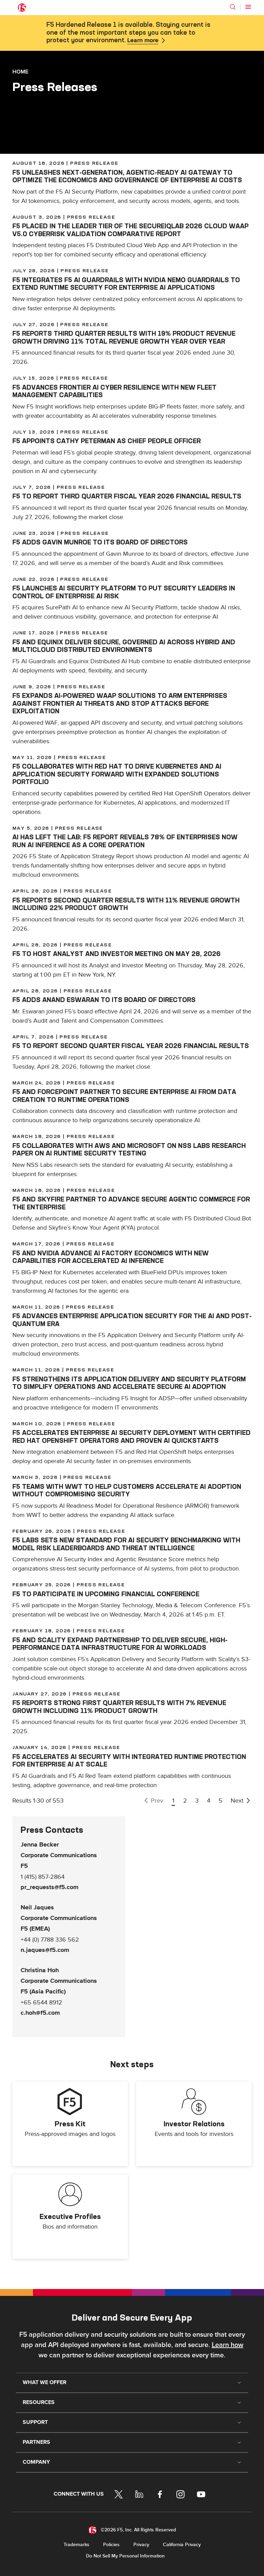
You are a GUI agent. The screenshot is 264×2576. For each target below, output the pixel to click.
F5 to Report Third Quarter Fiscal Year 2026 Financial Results (127, 496)
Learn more (143, 41)
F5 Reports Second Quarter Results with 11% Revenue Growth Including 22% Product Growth (126, 904)
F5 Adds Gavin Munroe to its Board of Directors (100, 542)
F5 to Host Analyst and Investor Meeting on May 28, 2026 (117, 954)
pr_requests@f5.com (49, 1887)
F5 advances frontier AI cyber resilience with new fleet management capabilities (114, 391)
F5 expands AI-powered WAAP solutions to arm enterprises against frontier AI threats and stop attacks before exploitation (120, 703)
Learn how (228, 2345)
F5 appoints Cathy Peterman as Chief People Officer (107, 441)
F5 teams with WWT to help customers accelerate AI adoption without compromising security (127, 1491)
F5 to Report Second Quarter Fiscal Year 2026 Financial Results (131, 1046)
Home (20, 71)
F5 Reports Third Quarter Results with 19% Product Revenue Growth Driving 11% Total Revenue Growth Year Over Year (124, 337)
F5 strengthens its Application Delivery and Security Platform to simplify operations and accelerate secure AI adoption (129, 1383)
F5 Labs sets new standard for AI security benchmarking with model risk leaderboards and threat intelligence (126, 1544)
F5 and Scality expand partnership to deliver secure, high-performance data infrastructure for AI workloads (120, 1644)
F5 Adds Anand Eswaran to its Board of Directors (104, 1000)
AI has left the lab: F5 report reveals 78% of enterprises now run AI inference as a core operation (125, 841)
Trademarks (76, 2545)
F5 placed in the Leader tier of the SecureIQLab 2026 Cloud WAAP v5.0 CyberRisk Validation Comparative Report (130, 230)
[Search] (233, 7)
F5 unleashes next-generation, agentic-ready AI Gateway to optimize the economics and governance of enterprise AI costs (127, 176)
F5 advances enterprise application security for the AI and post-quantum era (132, 1320)
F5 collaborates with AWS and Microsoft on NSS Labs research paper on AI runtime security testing (129, 1150)
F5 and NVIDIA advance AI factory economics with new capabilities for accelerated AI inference (111, 1257)
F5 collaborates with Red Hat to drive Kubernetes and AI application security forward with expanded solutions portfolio (117, 774)
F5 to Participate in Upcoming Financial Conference (106, 1594)
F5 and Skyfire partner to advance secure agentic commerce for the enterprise (131, 1203)
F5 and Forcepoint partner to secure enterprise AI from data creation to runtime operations (124, 1096)
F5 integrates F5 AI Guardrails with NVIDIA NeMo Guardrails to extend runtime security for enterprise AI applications (126, 284)
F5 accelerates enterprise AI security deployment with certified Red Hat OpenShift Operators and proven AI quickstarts (131, 1437)
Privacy (141, 2545)
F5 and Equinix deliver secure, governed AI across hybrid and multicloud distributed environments (124, 646)
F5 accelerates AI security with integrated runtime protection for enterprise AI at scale (129, 1761)
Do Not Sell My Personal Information (125, 2556)
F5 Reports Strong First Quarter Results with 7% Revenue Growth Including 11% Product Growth (119, 1707)
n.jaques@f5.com (45, 1950)
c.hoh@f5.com (40, 2013)
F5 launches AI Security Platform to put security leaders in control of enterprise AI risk (124, 592)
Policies (111, 2545)
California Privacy (182, 2545)
